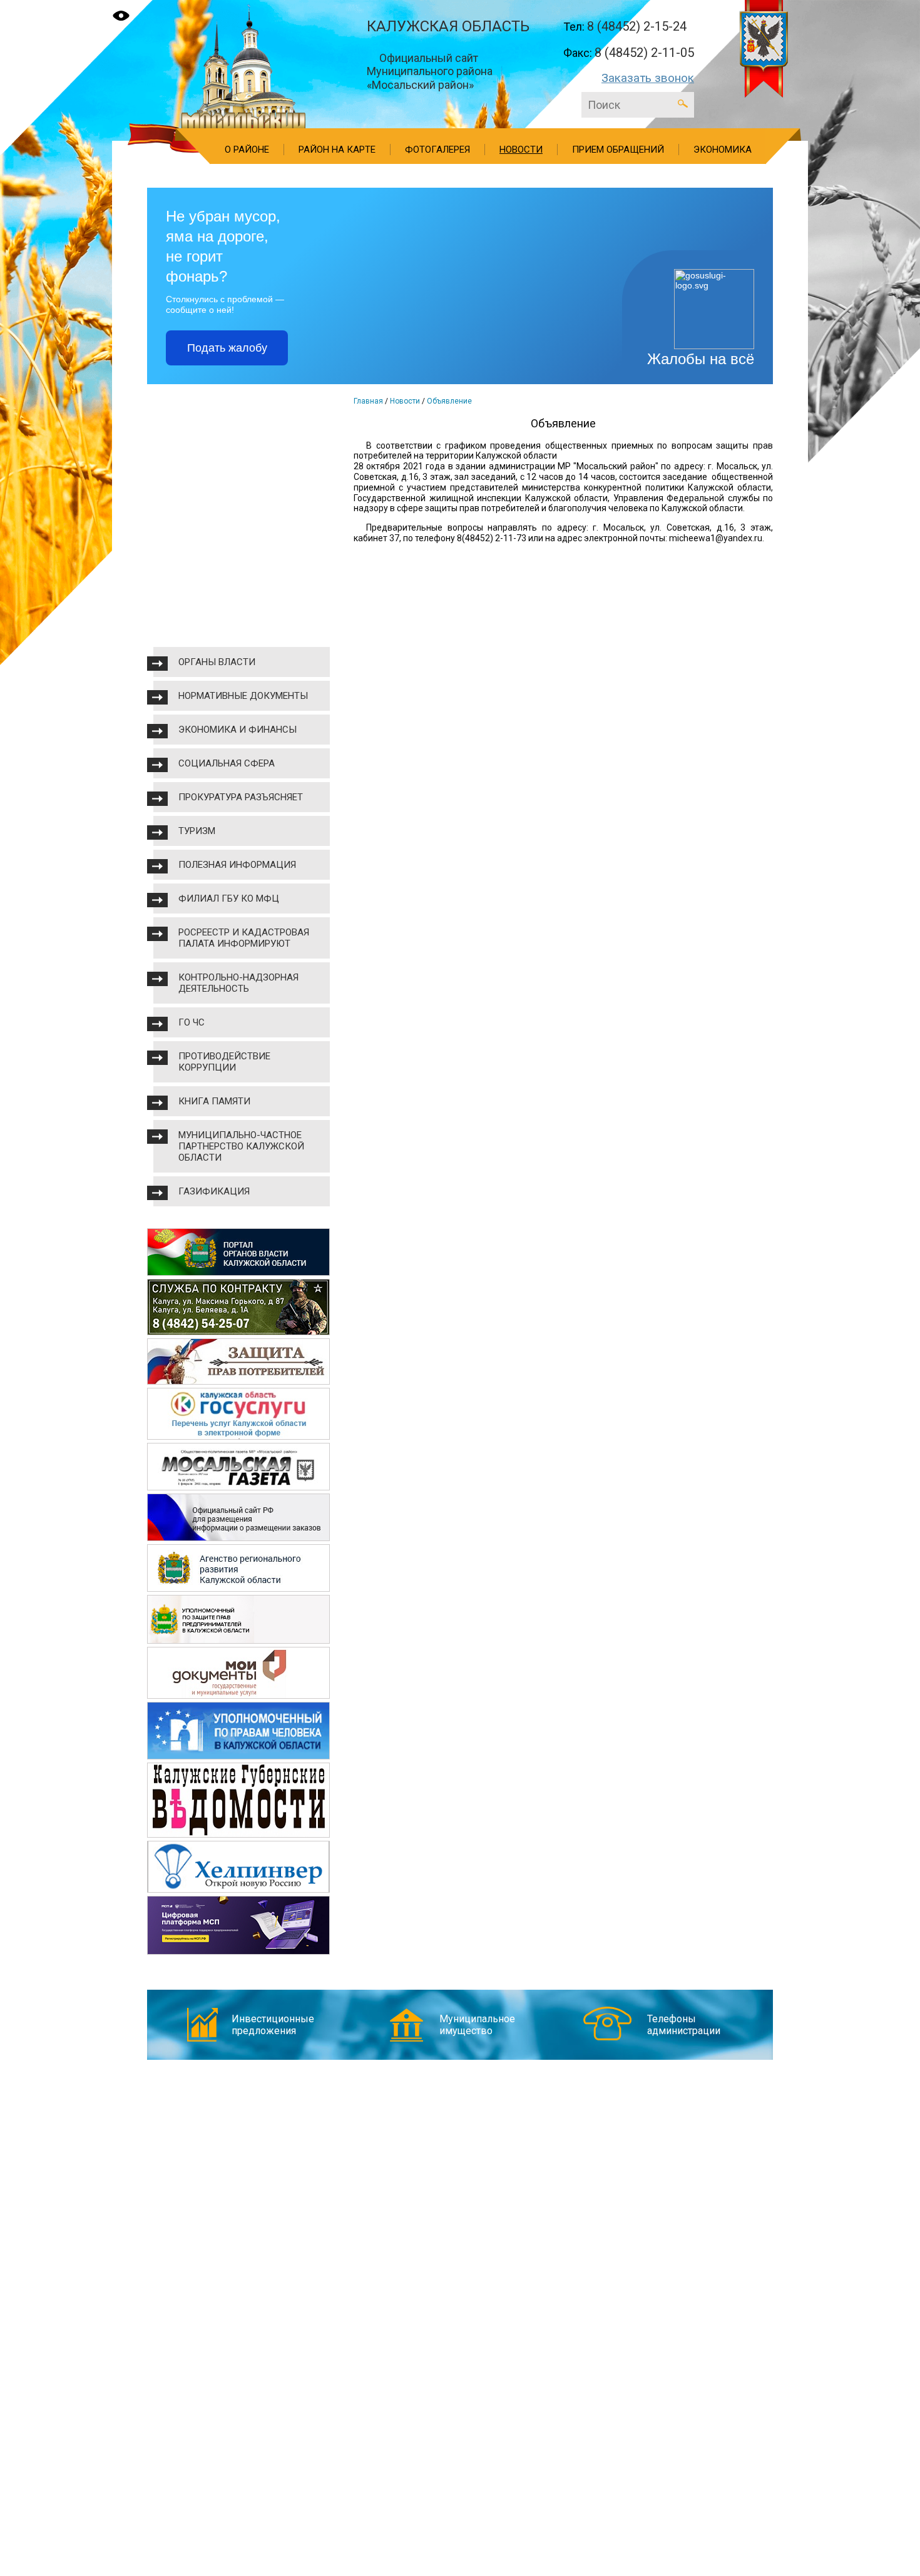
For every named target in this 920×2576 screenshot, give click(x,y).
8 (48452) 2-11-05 (644, 53)
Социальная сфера (227, 763)
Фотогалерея (437, 150)
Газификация (214, 1191)
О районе (247, 150)
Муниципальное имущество (477, 2025)
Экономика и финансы (238, 730)
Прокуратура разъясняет (241, 797)
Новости (521, 150)
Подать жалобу (227, 348)
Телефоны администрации (684, 2025)
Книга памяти (214, 1101)
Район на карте (337, 150)
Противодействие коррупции (224, 1062)
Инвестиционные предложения (273, 2025)
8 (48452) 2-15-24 (637, 26)
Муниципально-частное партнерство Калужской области (241, 1146)
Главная (368, 401)
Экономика (723, 150)
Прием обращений (618, 150)
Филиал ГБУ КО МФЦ (229, 899)
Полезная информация (237, 865)
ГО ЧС (192, 1022)
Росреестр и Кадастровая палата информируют (244, 938)
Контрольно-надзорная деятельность (238, 983)
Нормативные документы (243, 696)
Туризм (197, 831)
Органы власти (217, 662)
